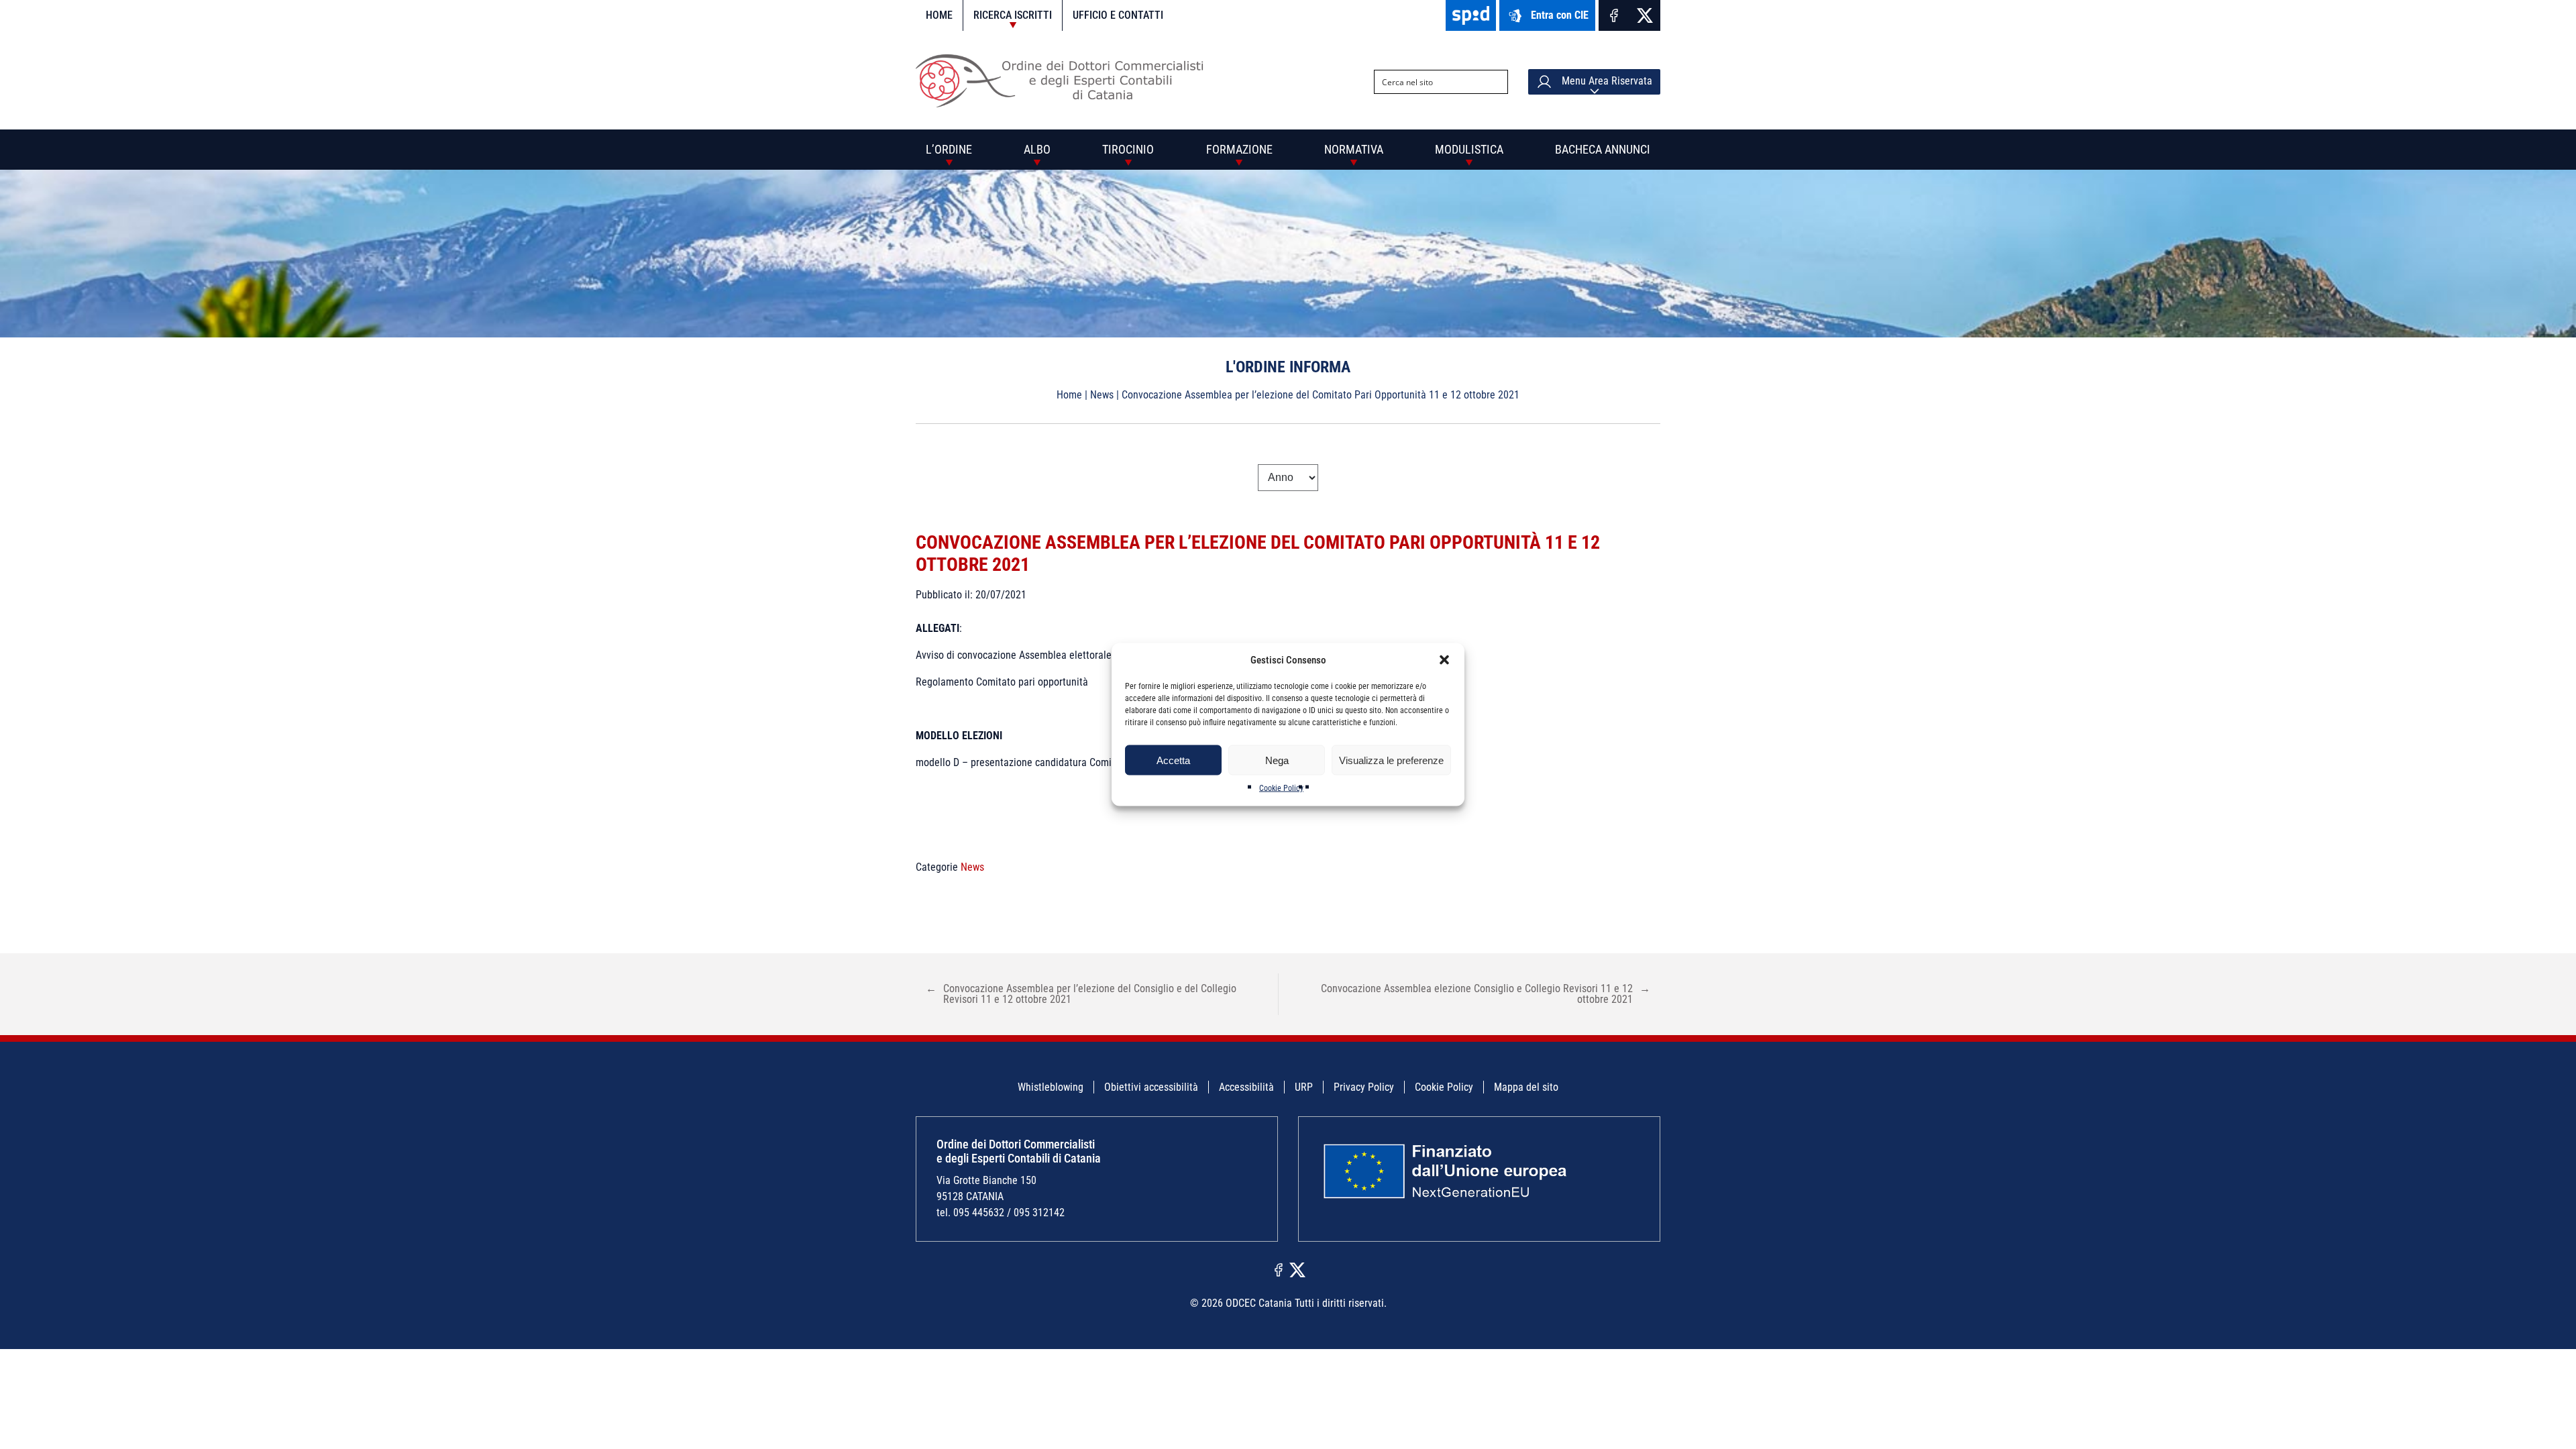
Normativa (1354, 149)
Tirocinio (1128, 149)
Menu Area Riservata (1606, 81)
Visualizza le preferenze (1391, 760)
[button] (1444, 660)
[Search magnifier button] (1496, 82)
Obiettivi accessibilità (1151, 1087)
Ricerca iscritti (1013, 15)
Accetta (1173, 760)
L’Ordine (949, 149)
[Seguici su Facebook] (1614, 15)
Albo (1037, 149)
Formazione (1239, 149)
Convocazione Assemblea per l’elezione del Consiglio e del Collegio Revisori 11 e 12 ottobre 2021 (1081, 994)
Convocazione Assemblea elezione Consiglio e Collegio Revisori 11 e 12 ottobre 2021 (1486, 994)
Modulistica (1469, 149)
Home (939, 15)
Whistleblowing (1051, 1087)
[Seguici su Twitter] (1645, 15)
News (1102, 395)
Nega (1277, 760)
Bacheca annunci (1603, 149)
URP (1304, 1087)
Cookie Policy (1281, 788)
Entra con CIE (1560, 15)
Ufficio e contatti (1118, 15)
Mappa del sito (1526, 1087)
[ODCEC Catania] (1065, 104)
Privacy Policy (1364, 1087)
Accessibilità (1246, 1087)
